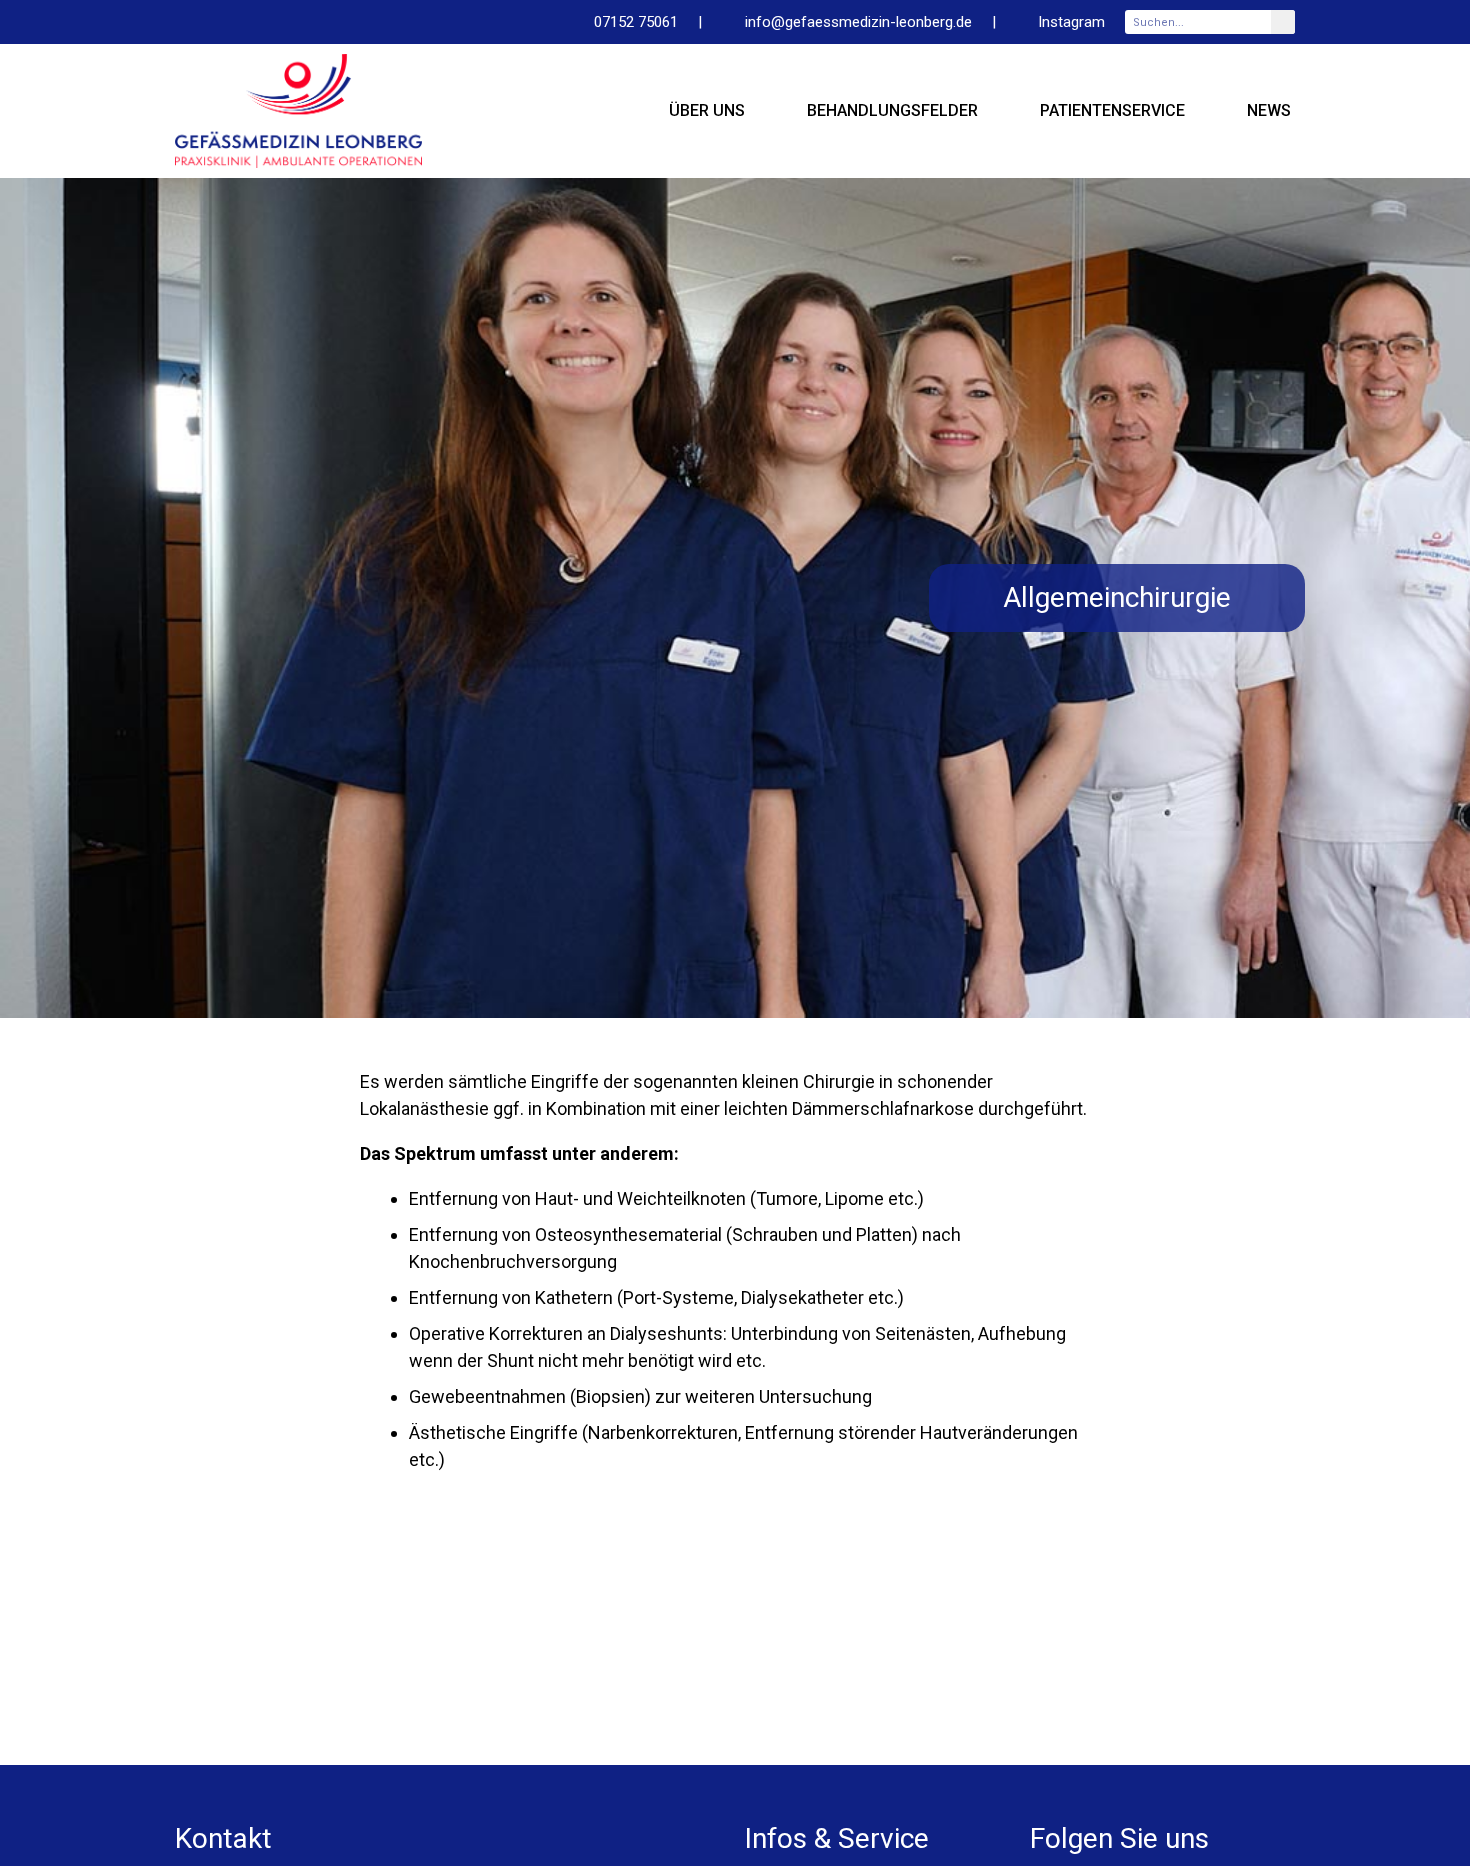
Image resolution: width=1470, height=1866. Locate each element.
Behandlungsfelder (892, 110)
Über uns (707, 110)
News (1269, 110)
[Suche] (1283, 22)
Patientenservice (1112, 110)
